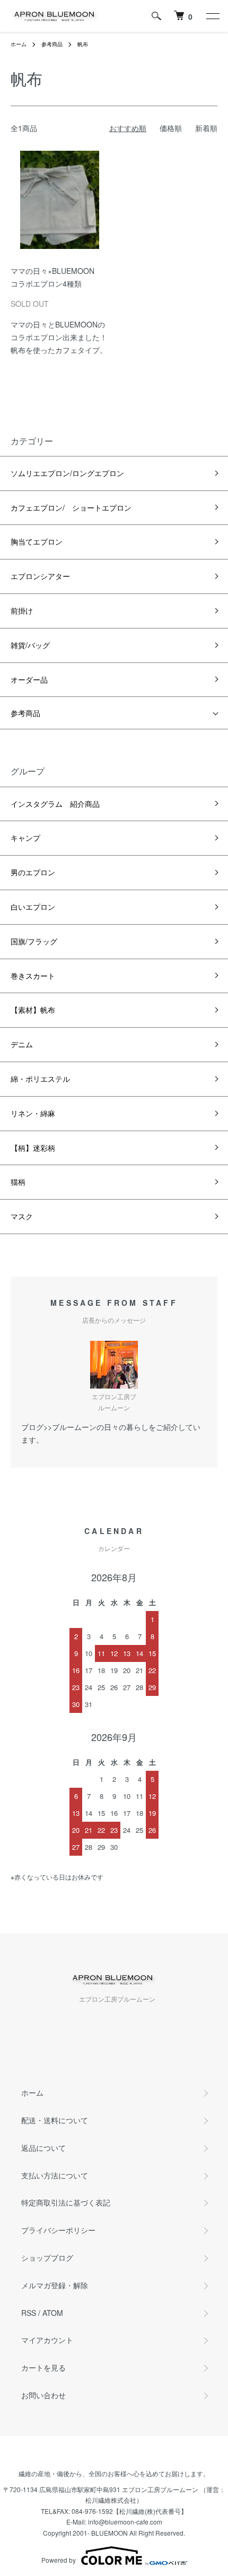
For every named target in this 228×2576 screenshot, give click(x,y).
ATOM (53, 2313)
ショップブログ (47, 2258)
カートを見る (43, 2367)
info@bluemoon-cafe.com (125, 2522)
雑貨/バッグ (30, 645)
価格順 (171, 128)
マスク (22, 1216)
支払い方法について (55, 2175)
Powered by (59, 2560)
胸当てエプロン (37, 541)
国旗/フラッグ (34, 941)
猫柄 (18, 1182)
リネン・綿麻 (33, 1113)
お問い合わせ (43, 2395)
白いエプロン (33, 907)
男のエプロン (33, 872)
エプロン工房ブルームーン (160, 2489)
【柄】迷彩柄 (33, 1148)
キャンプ (25, 838)
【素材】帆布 (33, 1010)
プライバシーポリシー (58, 2230)
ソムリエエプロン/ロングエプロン (67, 473)
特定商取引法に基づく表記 (66, 2202)
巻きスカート (33, 976)
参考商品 (52, 44)
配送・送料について (55, 2120)
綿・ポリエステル (40, 1079)
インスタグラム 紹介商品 (55, 804)
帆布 (83, 44)
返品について (43, 2148)
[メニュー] (212, 16)
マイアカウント (47, 2340)
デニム (22, 1044)
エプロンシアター (40, 576)
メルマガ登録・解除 (55, 2285)
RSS (29, 2313)
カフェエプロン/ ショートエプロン (71, 507)
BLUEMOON (109, 2533)
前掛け (22, 610)
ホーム (19, 44)
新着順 (206, 128)
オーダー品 (29, 679)
